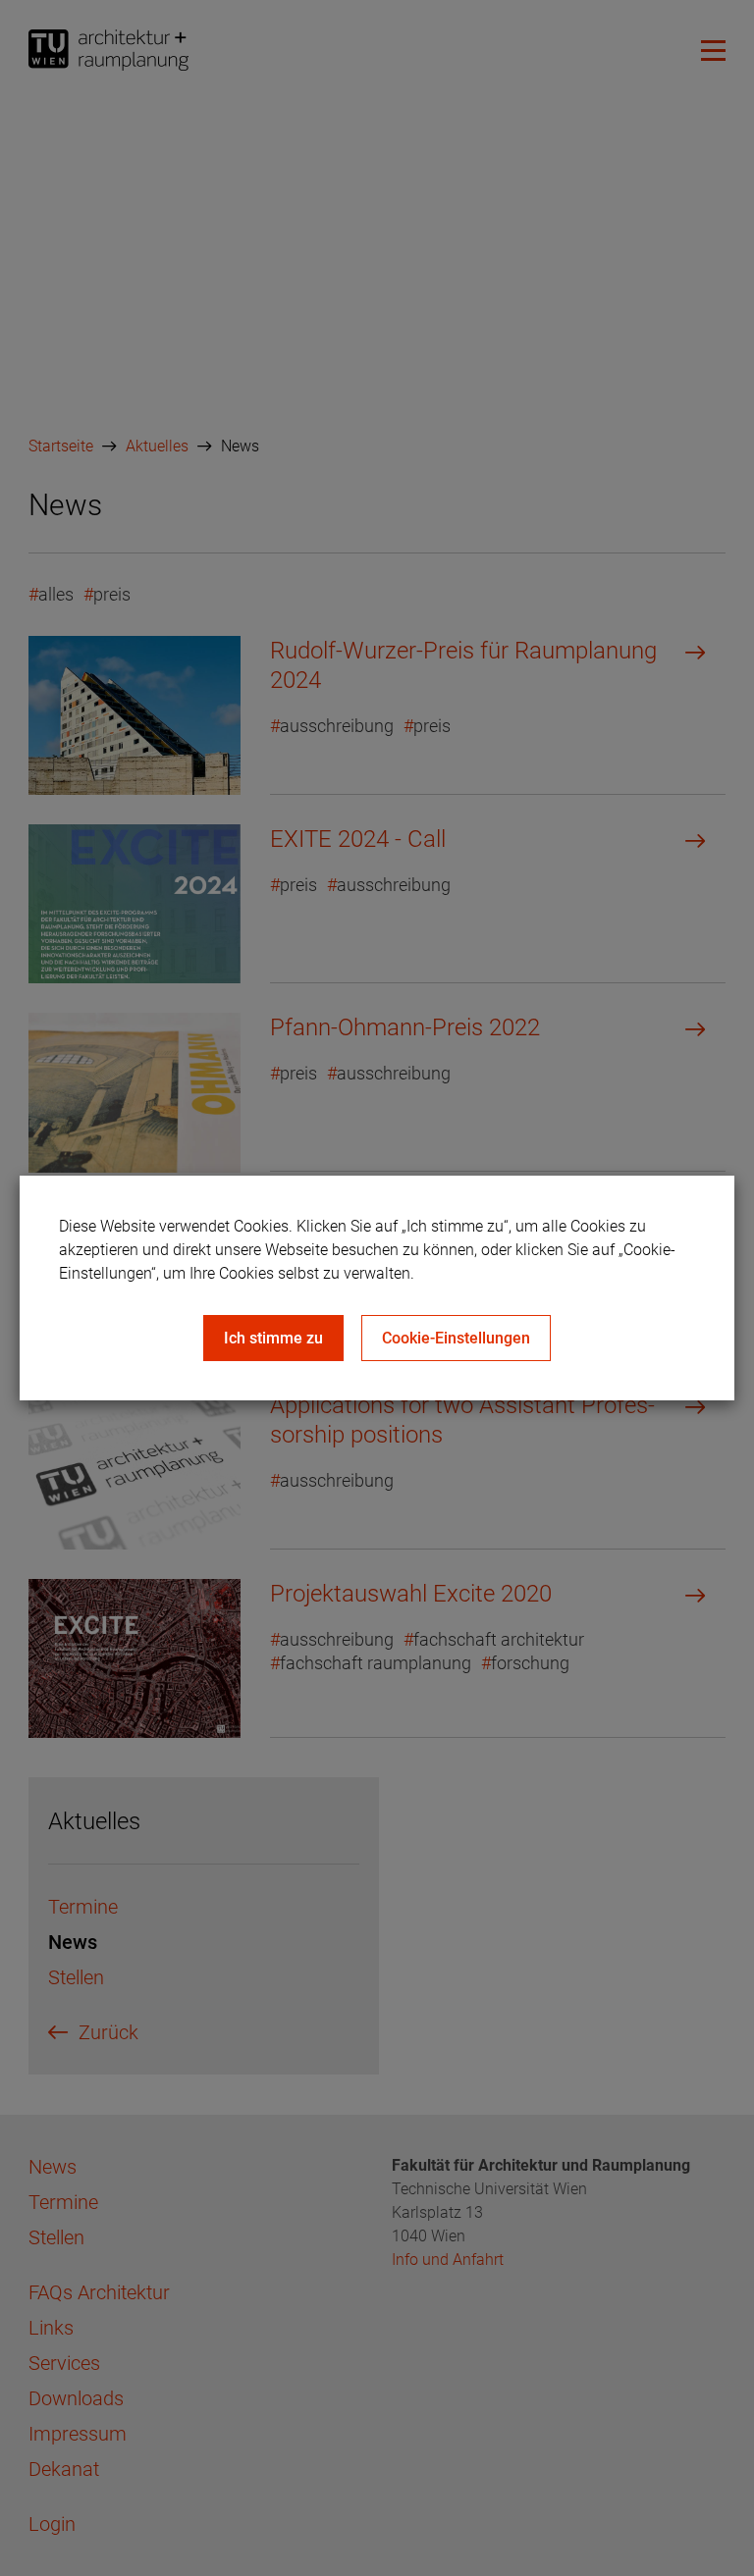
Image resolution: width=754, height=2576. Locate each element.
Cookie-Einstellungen (456, 1338)
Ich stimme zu (273, 1338)
